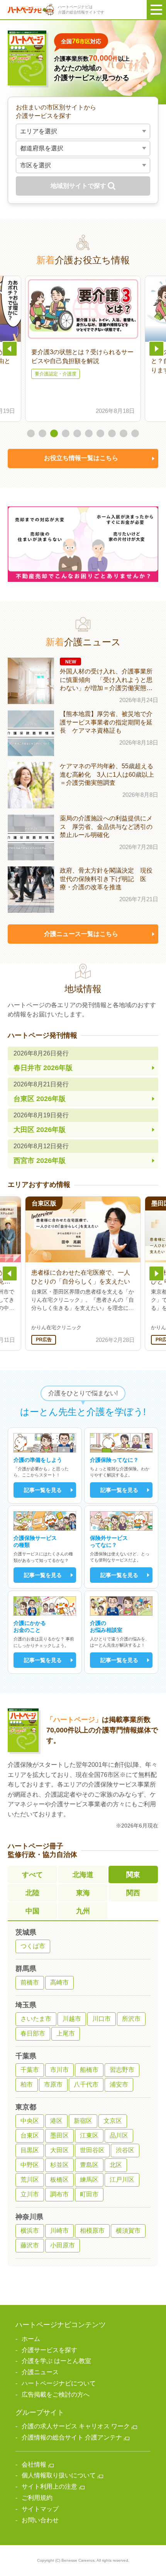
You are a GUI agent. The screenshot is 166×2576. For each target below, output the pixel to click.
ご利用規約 (37, 2498)
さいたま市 (36, 2019)
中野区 (30, 2165)
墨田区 (59, 2135)
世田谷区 (92, 2150)
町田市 (89, 2194)
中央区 (30, 2121)
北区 (116, 2165)
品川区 (119, 2135)
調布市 (59, 2194)
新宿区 (83, 2121)
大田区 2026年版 (41, 1123)
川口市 (102, 2019)
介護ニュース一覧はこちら (81, 934)
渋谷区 (125, 2150)
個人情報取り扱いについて (59, 2475)
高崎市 (59, 1982)
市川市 (59, 2070)
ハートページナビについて (59, 2383)
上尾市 (66, 2033)
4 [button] (66, 433)
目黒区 (30, 2150)
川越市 (72, 2019)
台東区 (30, 2135)
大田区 (59, 2150)
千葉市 (30, 2070)
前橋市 (30, 1982)
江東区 (89, 2135)
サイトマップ (40, 2509)
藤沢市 (30, 2245)
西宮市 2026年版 (41, 1154)
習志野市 (122, 2070)
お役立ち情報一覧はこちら (81, 458)
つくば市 (33, 1946)
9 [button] (124, 433)
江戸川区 (122, 2180)
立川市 (30, 2194)
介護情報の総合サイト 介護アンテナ (72, 2437)
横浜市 (30, 2231)
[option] (83, 349)
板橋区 (59, 2180)
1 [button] (31, 433)
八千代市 (86, 2084)
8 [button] (112, 433)
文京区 (113, 2121)
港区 (56, 2121)
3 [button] (54, 433)
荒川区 (30, 2180)
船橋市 (89, 2070)
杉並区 (59, 2165)
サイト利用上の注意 (49, 2486)
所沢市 (131, 2019)
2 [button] (42, 433)
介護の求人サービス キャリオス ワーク (76, 2426)
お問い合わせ (40, 2520)
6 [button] (89, 433)
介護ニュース (40, 2372)
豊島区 (89, 2165)
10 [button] (135, 433)
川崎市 (59, 2231)
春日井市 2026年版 (43, 1061)
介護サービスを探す (49, 2350)
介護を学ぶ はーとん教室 (56, 2361)
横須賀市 (128, 2231)
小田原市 (63, 2245)
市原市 (53, 2084)
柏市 (27, 2084)
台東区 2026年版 (41, 1092)
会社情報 (34, 2464)
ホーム (31, 2339)
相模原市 (92, 2231)
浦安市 (119, 2084)
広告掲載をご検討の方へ (56, 2394)
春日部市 (33, 2033)
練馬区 (89, 2180)
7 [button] (100, 433)
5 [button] (77, 433)
